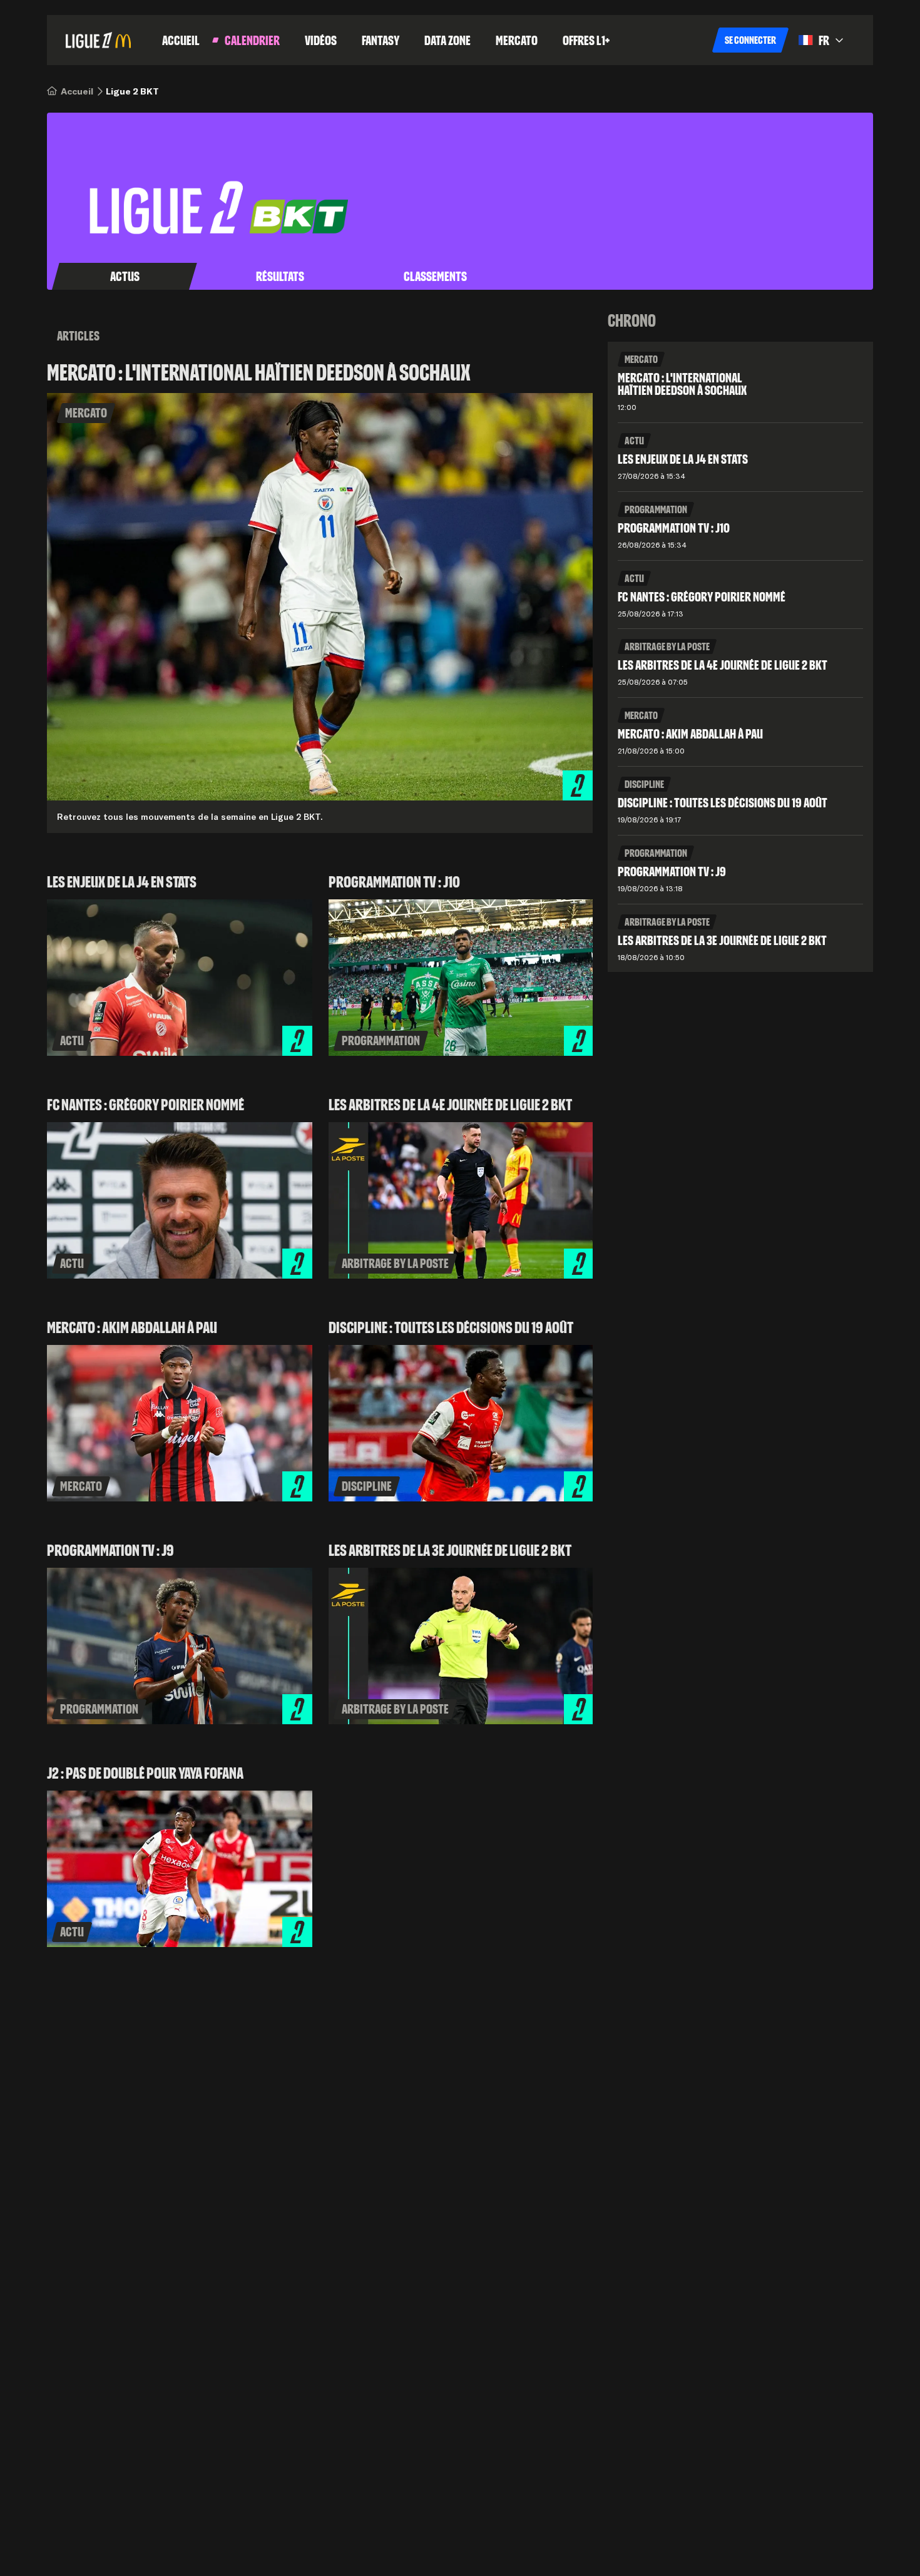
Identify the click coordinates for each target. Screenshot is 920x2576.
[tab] (125, 277)
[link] (77, 91)
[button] (750, 40)
